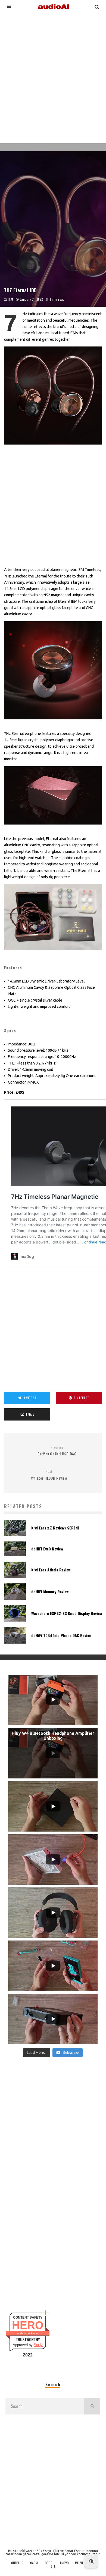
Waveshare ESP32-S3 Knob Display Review (67, 1613)
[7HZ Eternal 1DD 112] (53, 449)
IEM (11, 299)
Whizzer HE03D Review (49, 1475)
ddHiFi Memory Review (50, 1591)
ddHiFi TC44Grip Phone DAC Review (61, 1635)
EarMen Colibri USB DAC (57, 1451)
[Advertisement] (53, 77)
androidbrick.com (28, 2333)
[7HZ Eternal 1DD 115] (53, 954)
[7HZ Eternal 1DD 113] (53, 723)
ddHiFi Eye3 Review (47, 1549)
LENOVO (64, 2563)
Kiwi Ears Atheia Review (51, 1570)
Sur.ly (38, 2345)
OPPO (49, 2563)
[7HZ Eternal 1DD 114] (53, 829)
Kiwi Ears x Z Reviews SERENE (55, 1528)
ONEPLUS (17, 2563)
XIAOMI (34, 2563)
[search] (92, 2406)
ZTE (53, 2566)
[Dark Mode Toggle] (91, 2561)
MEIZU (79, 2563)
